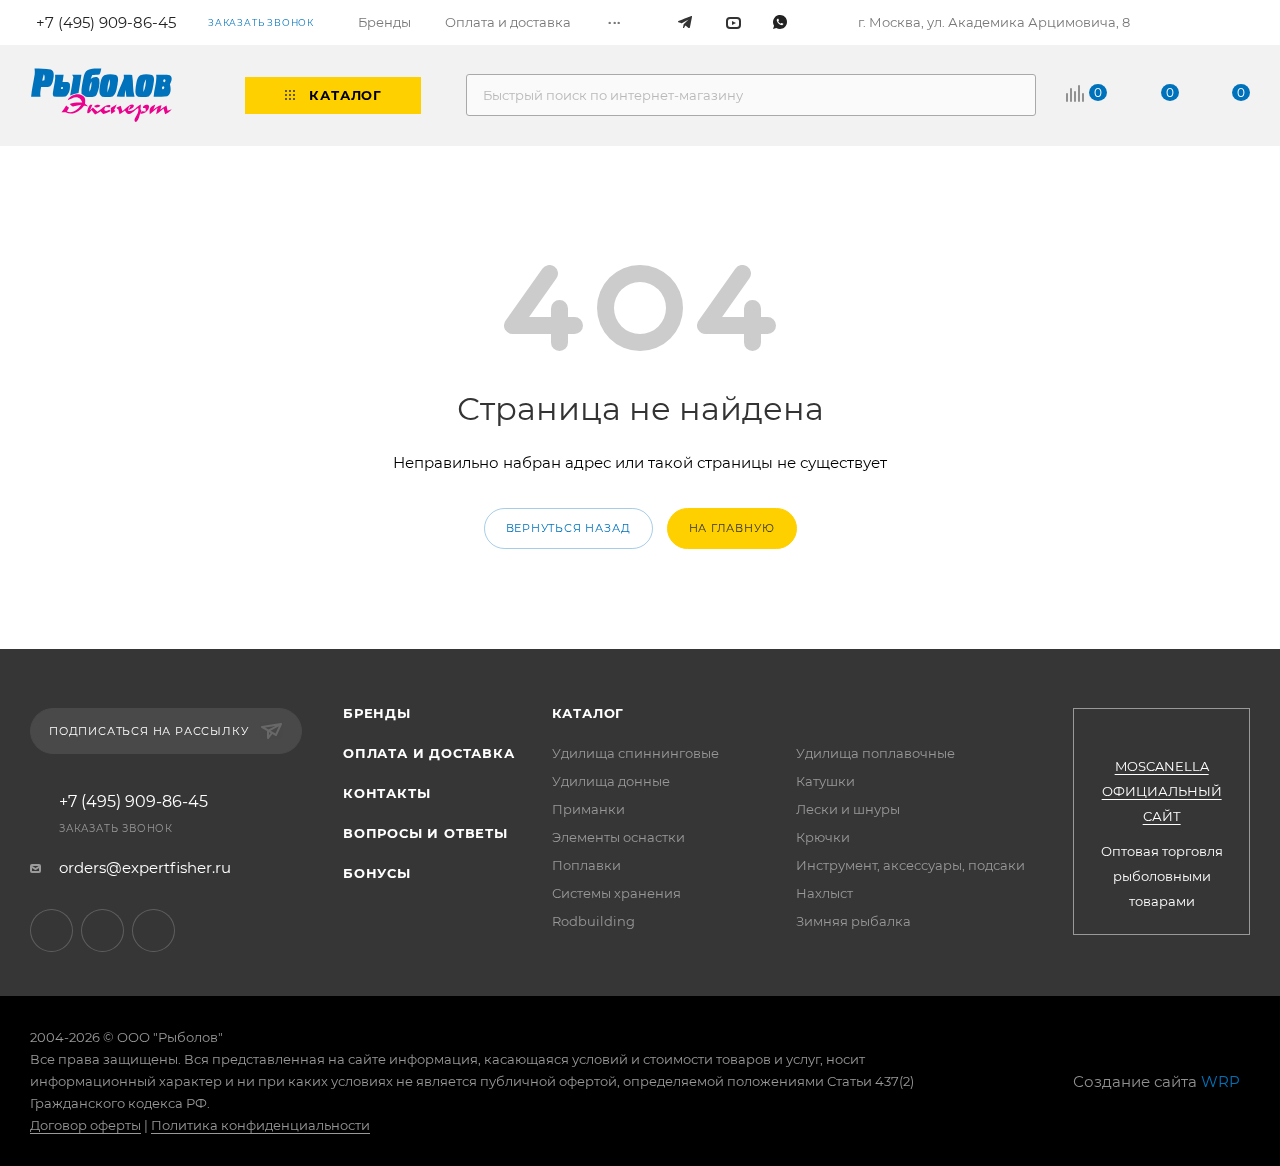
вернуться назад (568, 528)
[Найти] (1011, 95)
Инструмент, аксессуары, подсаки (910, 865)
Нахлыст (824, 893)
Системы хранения (616, 893)
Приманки (588, 809)
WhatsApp (153, 930)
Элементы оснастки (618, 837)
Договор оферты (85, 1125)
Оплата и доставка (429, 753)
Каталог (588, 713)
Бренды (377, 713)
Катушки (825, 781)
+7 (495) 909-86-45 (133, 802)
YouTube (102, 930)
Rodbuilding (593, 921)
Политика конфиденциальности (260, 1125)
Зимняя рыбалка (853, 921)
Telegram (51, 930)
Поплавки (586, 865)
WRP (1220, 1081)
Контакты (386, 793)
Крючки (823, 837)
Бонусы (377, 873)
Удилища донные (611, 781)
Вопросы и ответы (425, 833)
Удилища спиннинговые (635, 753)
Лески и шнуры (848, 809)
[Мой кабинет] (1242, 23)
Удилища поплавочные (875, 753)
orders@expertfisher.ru (145, 867)
